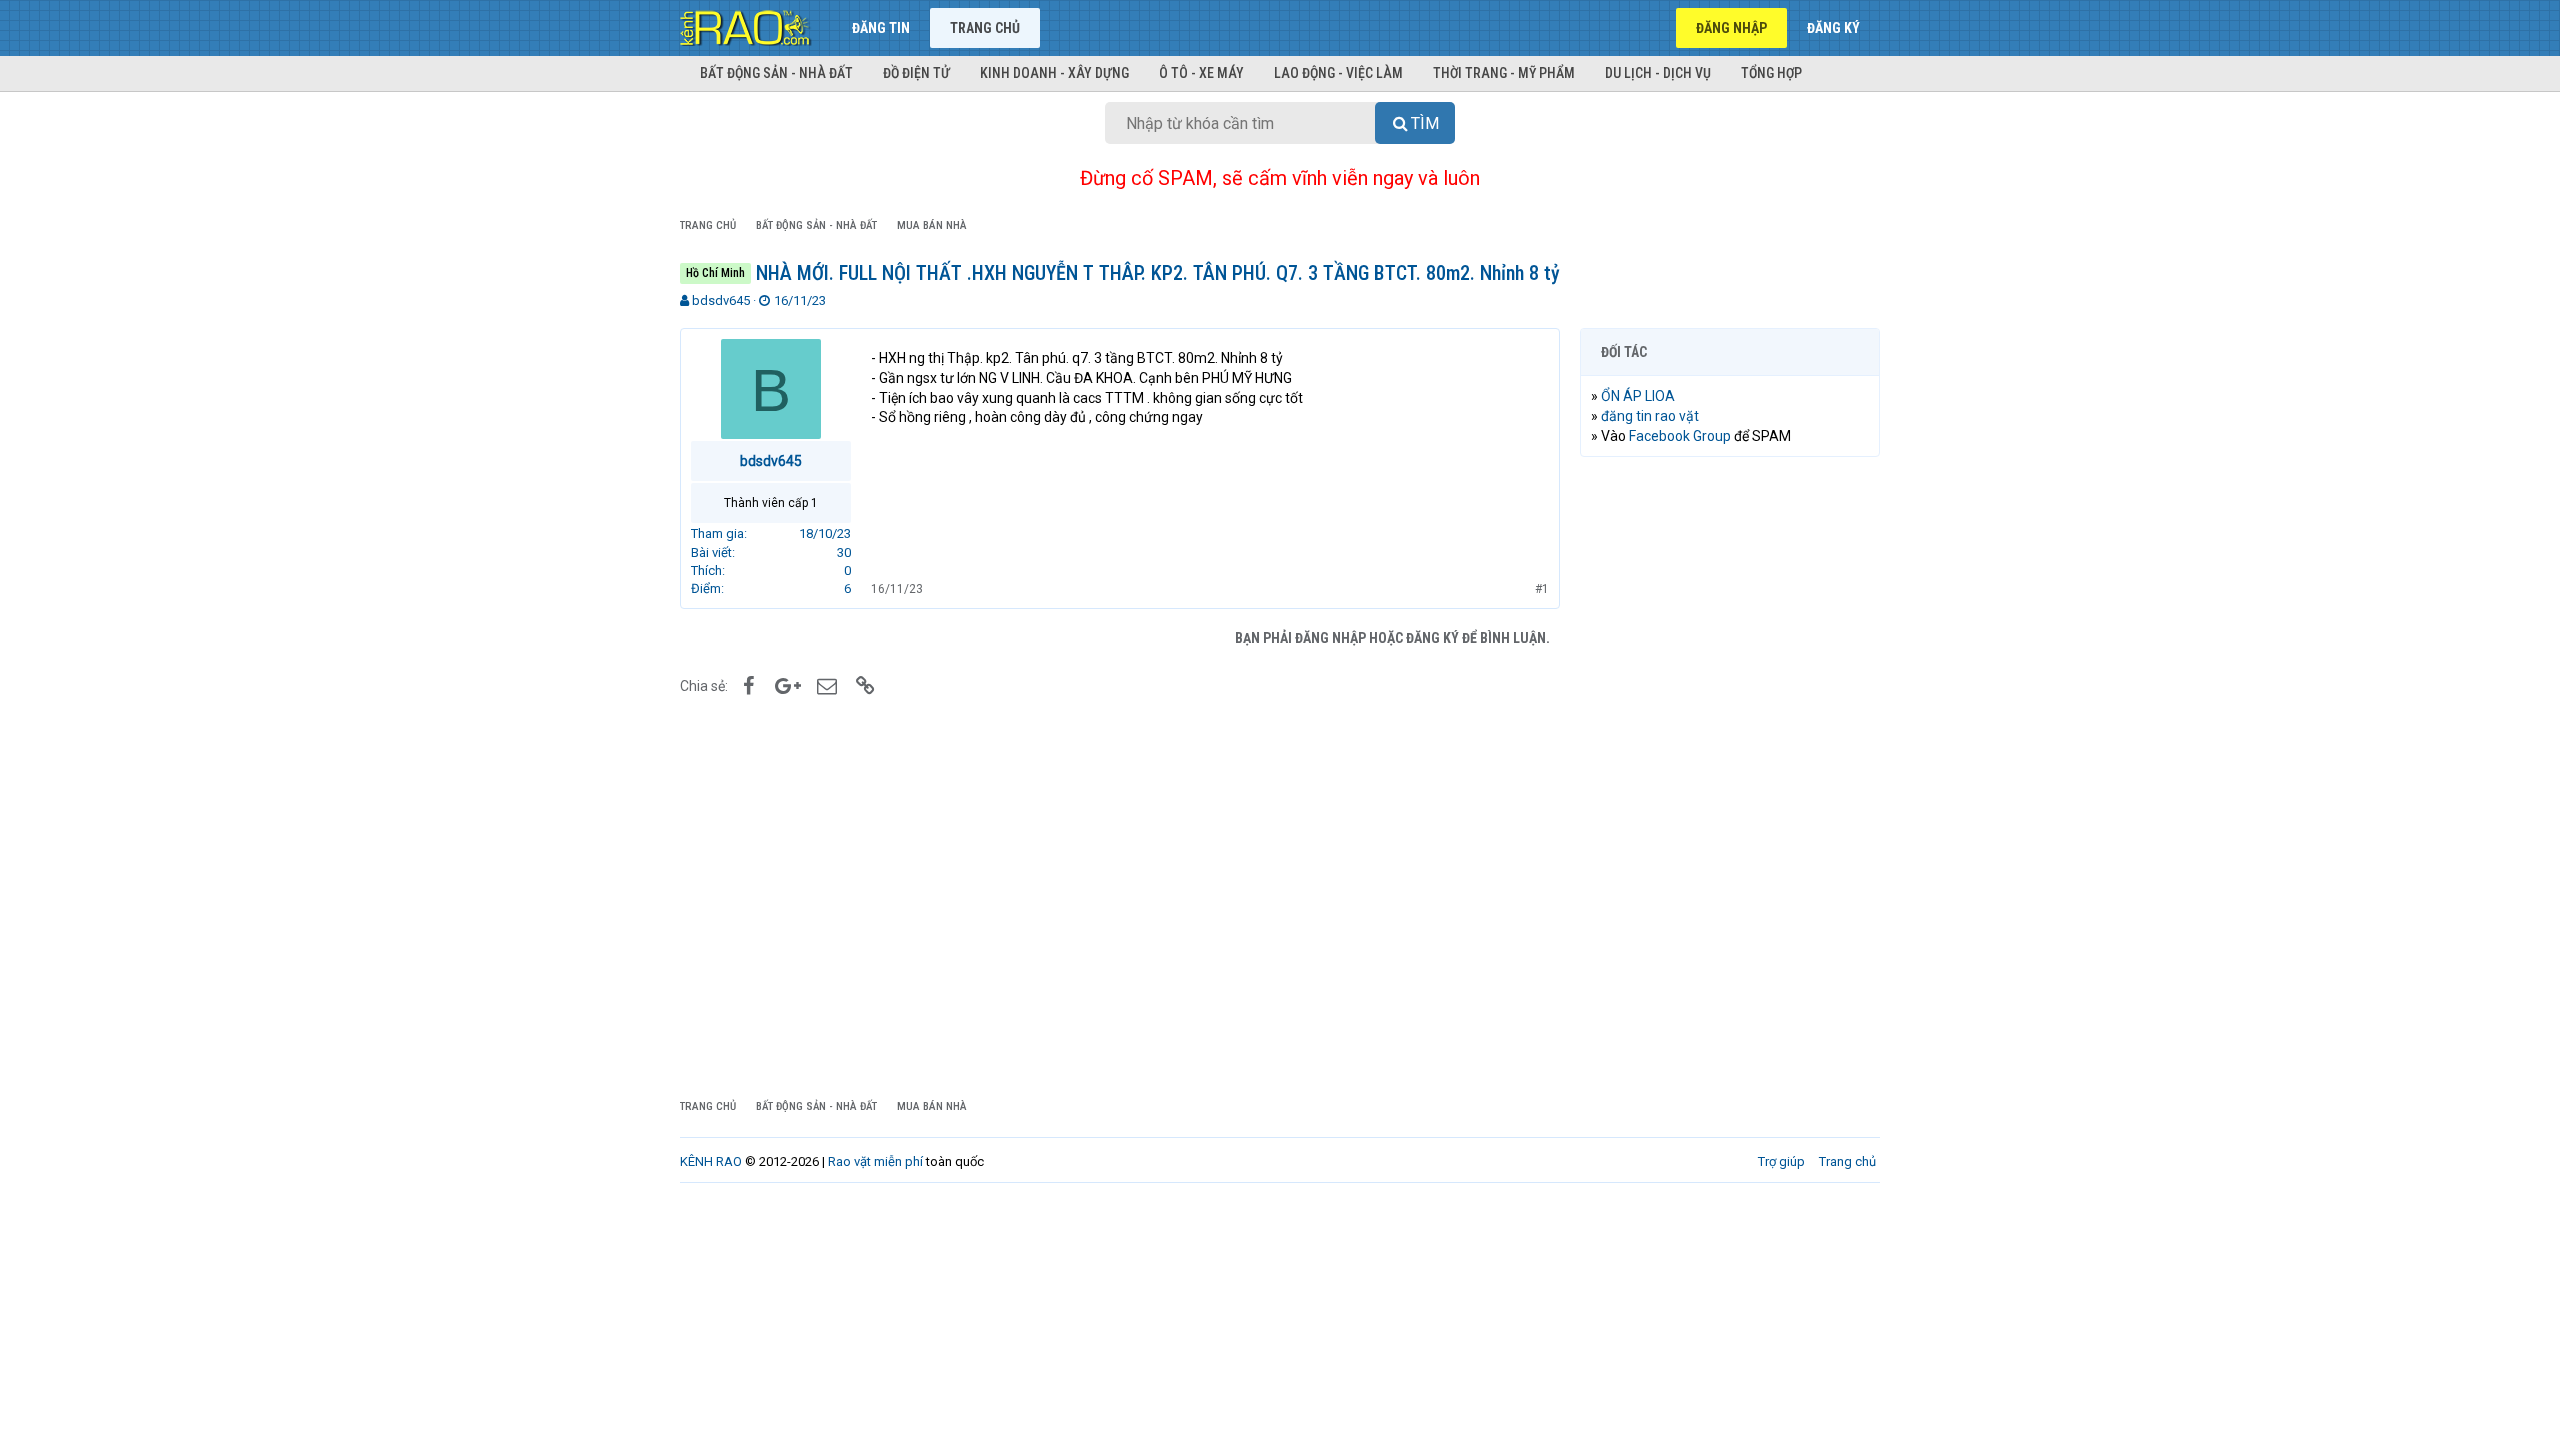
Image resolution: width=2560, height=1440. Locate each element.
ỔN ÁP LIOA (1638, 396)
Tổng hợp (1771, 73)
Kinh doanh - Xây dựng (1054, 73)
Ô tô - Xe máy (1201, 73)
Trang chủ (985, 28)
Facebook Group (1680, 436)
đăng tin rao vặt (1650, 416)
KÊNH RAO (711, 1161)
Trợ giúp (1781, 1161)
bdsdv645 (721, 300)
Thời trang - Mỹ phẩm (1504, 73)
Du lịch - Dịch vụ (1658, 73)
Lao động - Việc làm (1338, 73)
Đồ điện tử (916, 73)
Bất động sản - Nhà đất (776, 73)
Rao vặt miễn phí (875, 1161)
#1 (1542, 589)
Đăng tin (881, 28)
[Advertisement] (1730, 777)
